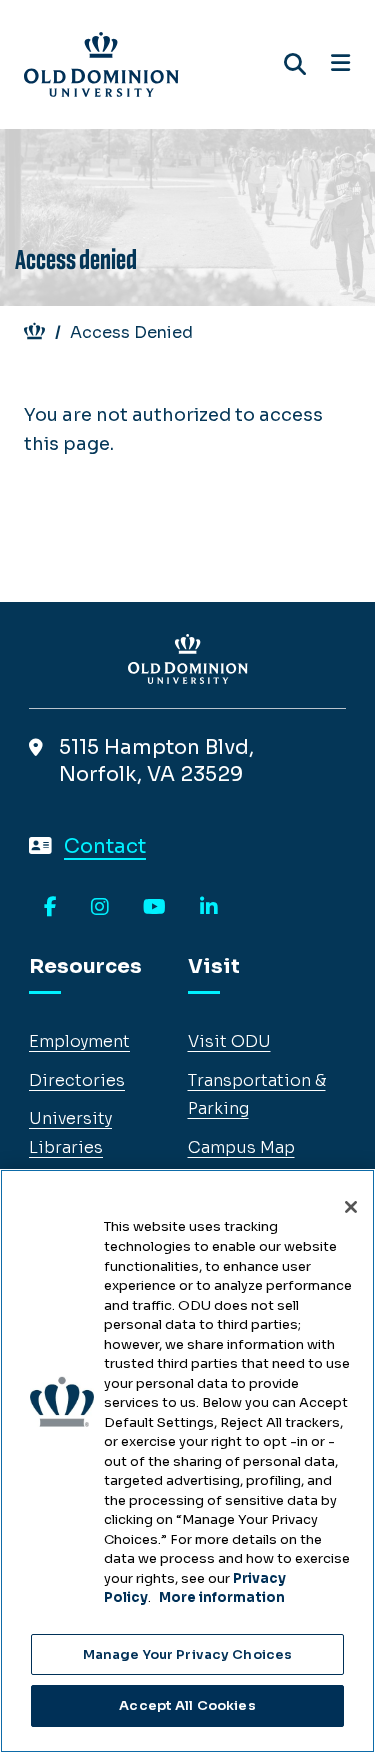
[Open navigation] (340, 64)
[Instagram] (100, 908)
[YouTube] (154, 908)
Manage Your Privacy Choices (188, 1654)
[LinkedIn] (209, 908)
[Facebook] (50, 908)
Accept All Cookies (187, 1705)
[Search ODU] (295, 64)
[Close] (351, 1207)
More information (222, 1597)
